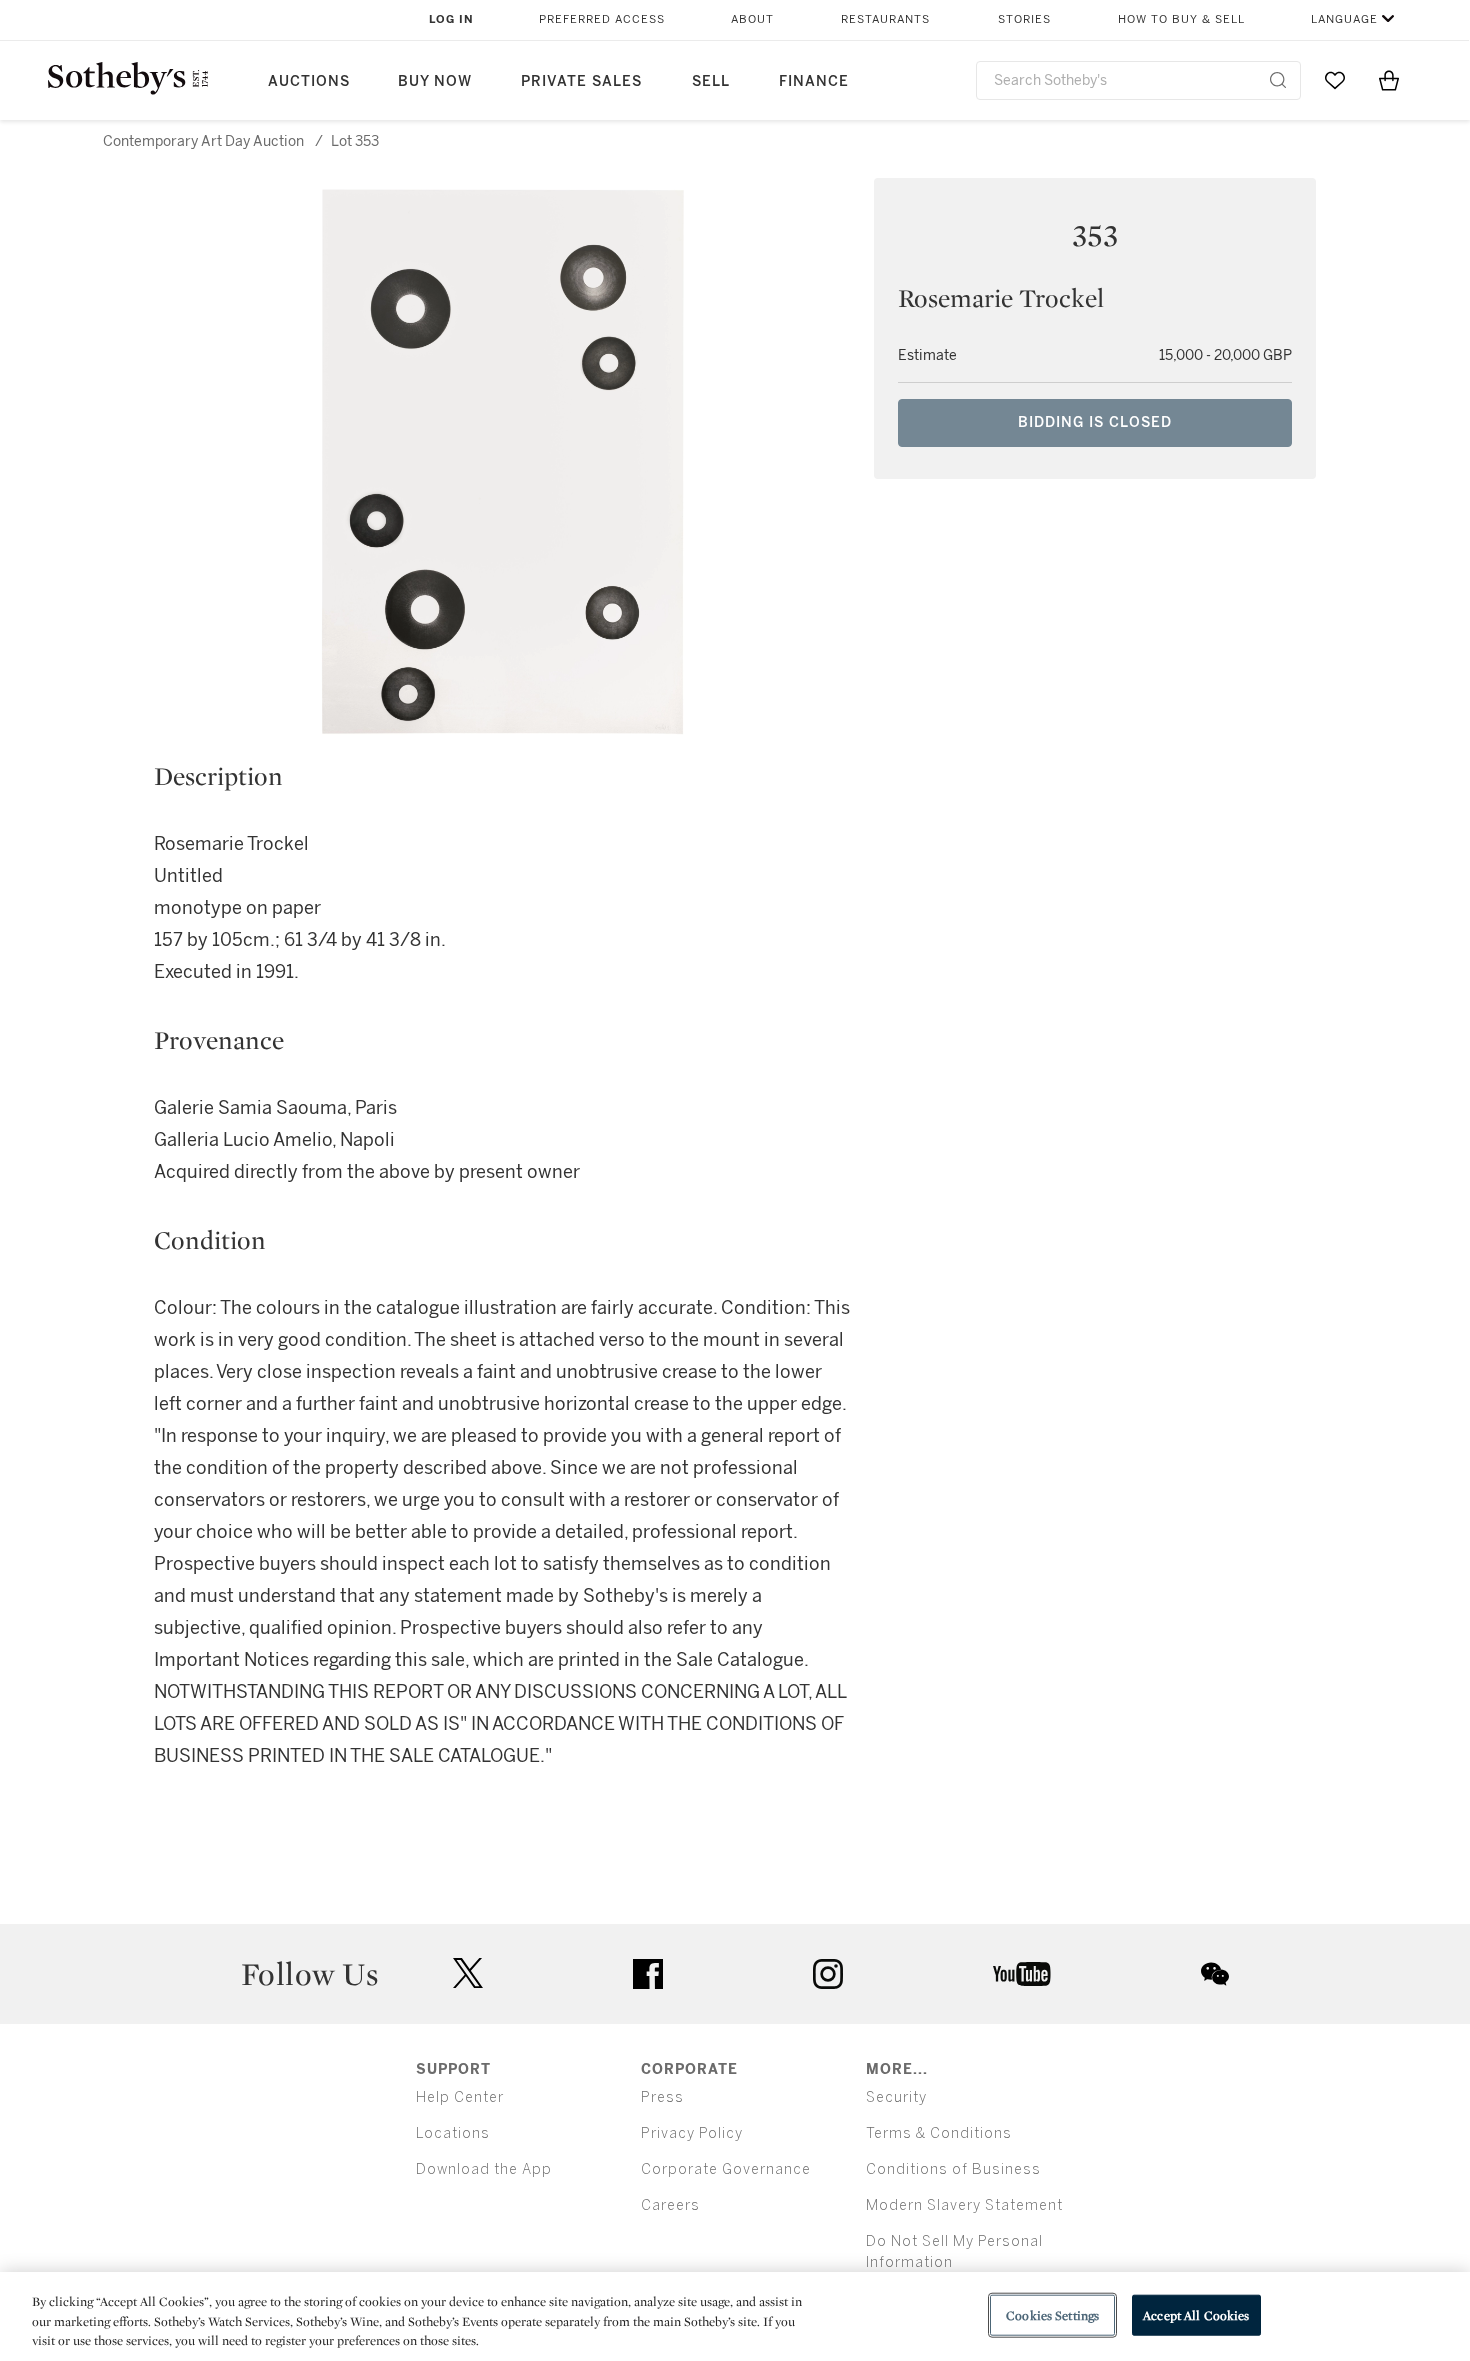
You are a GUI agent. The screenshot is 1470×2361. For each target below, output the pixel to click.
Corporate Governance (726, 2169)
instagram (828, 1974)
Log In (451, 19)
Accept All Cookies (1196, 2314)
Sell (711, 81)
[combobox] (1138, 80)
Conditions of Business (953, 2169)
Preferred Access (602, 19)
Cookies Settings (1052, 2314)
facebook (648, 1974)
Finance (814, 81)
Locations (453, 2133)
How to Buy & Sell (1181, 19)
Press (662, 2097)
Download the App (484, 2169)
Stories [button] (1024, 19)
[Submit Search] (1278, 80)
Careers (670, 2205)
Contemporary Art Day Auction (203, 141)
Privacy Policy (692, 2133)
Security (896, 2097)
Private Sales (581, 81)
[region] (735, 2316)
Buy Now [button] (435, 81)
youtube (1022, 1974)
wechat (1215, 1974)
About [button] (752, 19)
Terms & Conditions (939, 2133)
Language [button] (1344, 19)
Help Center (460, 2097)
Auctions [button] (309, 81)
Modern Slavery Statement (964, 2205)
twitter (468, 1973)
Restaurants (885, 19)
